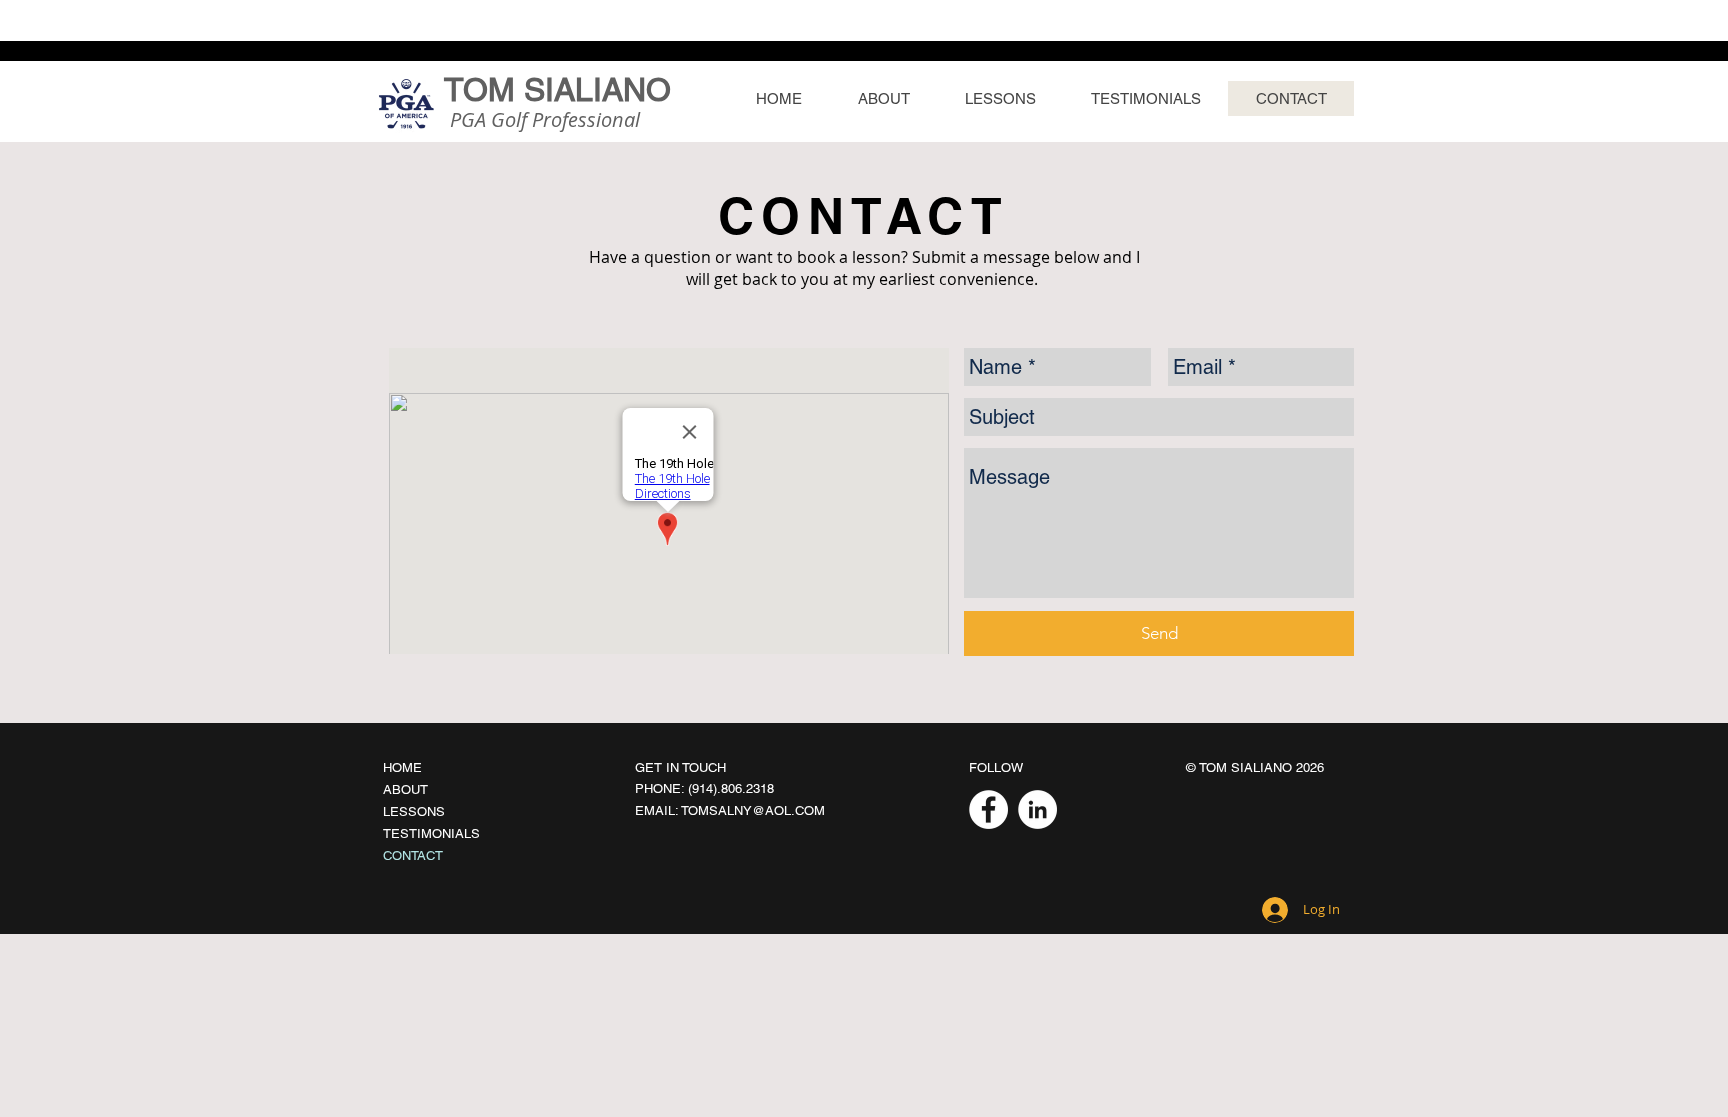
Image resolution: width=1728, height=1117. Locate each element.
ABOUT (405, 789)
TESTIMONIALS (431, 833)
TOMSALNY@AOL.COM (753, 810)
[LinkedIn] (1037, 809)
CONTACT (413, 855)
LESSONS (414, 811)
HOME (402, 767)
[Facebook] (988, 809)
